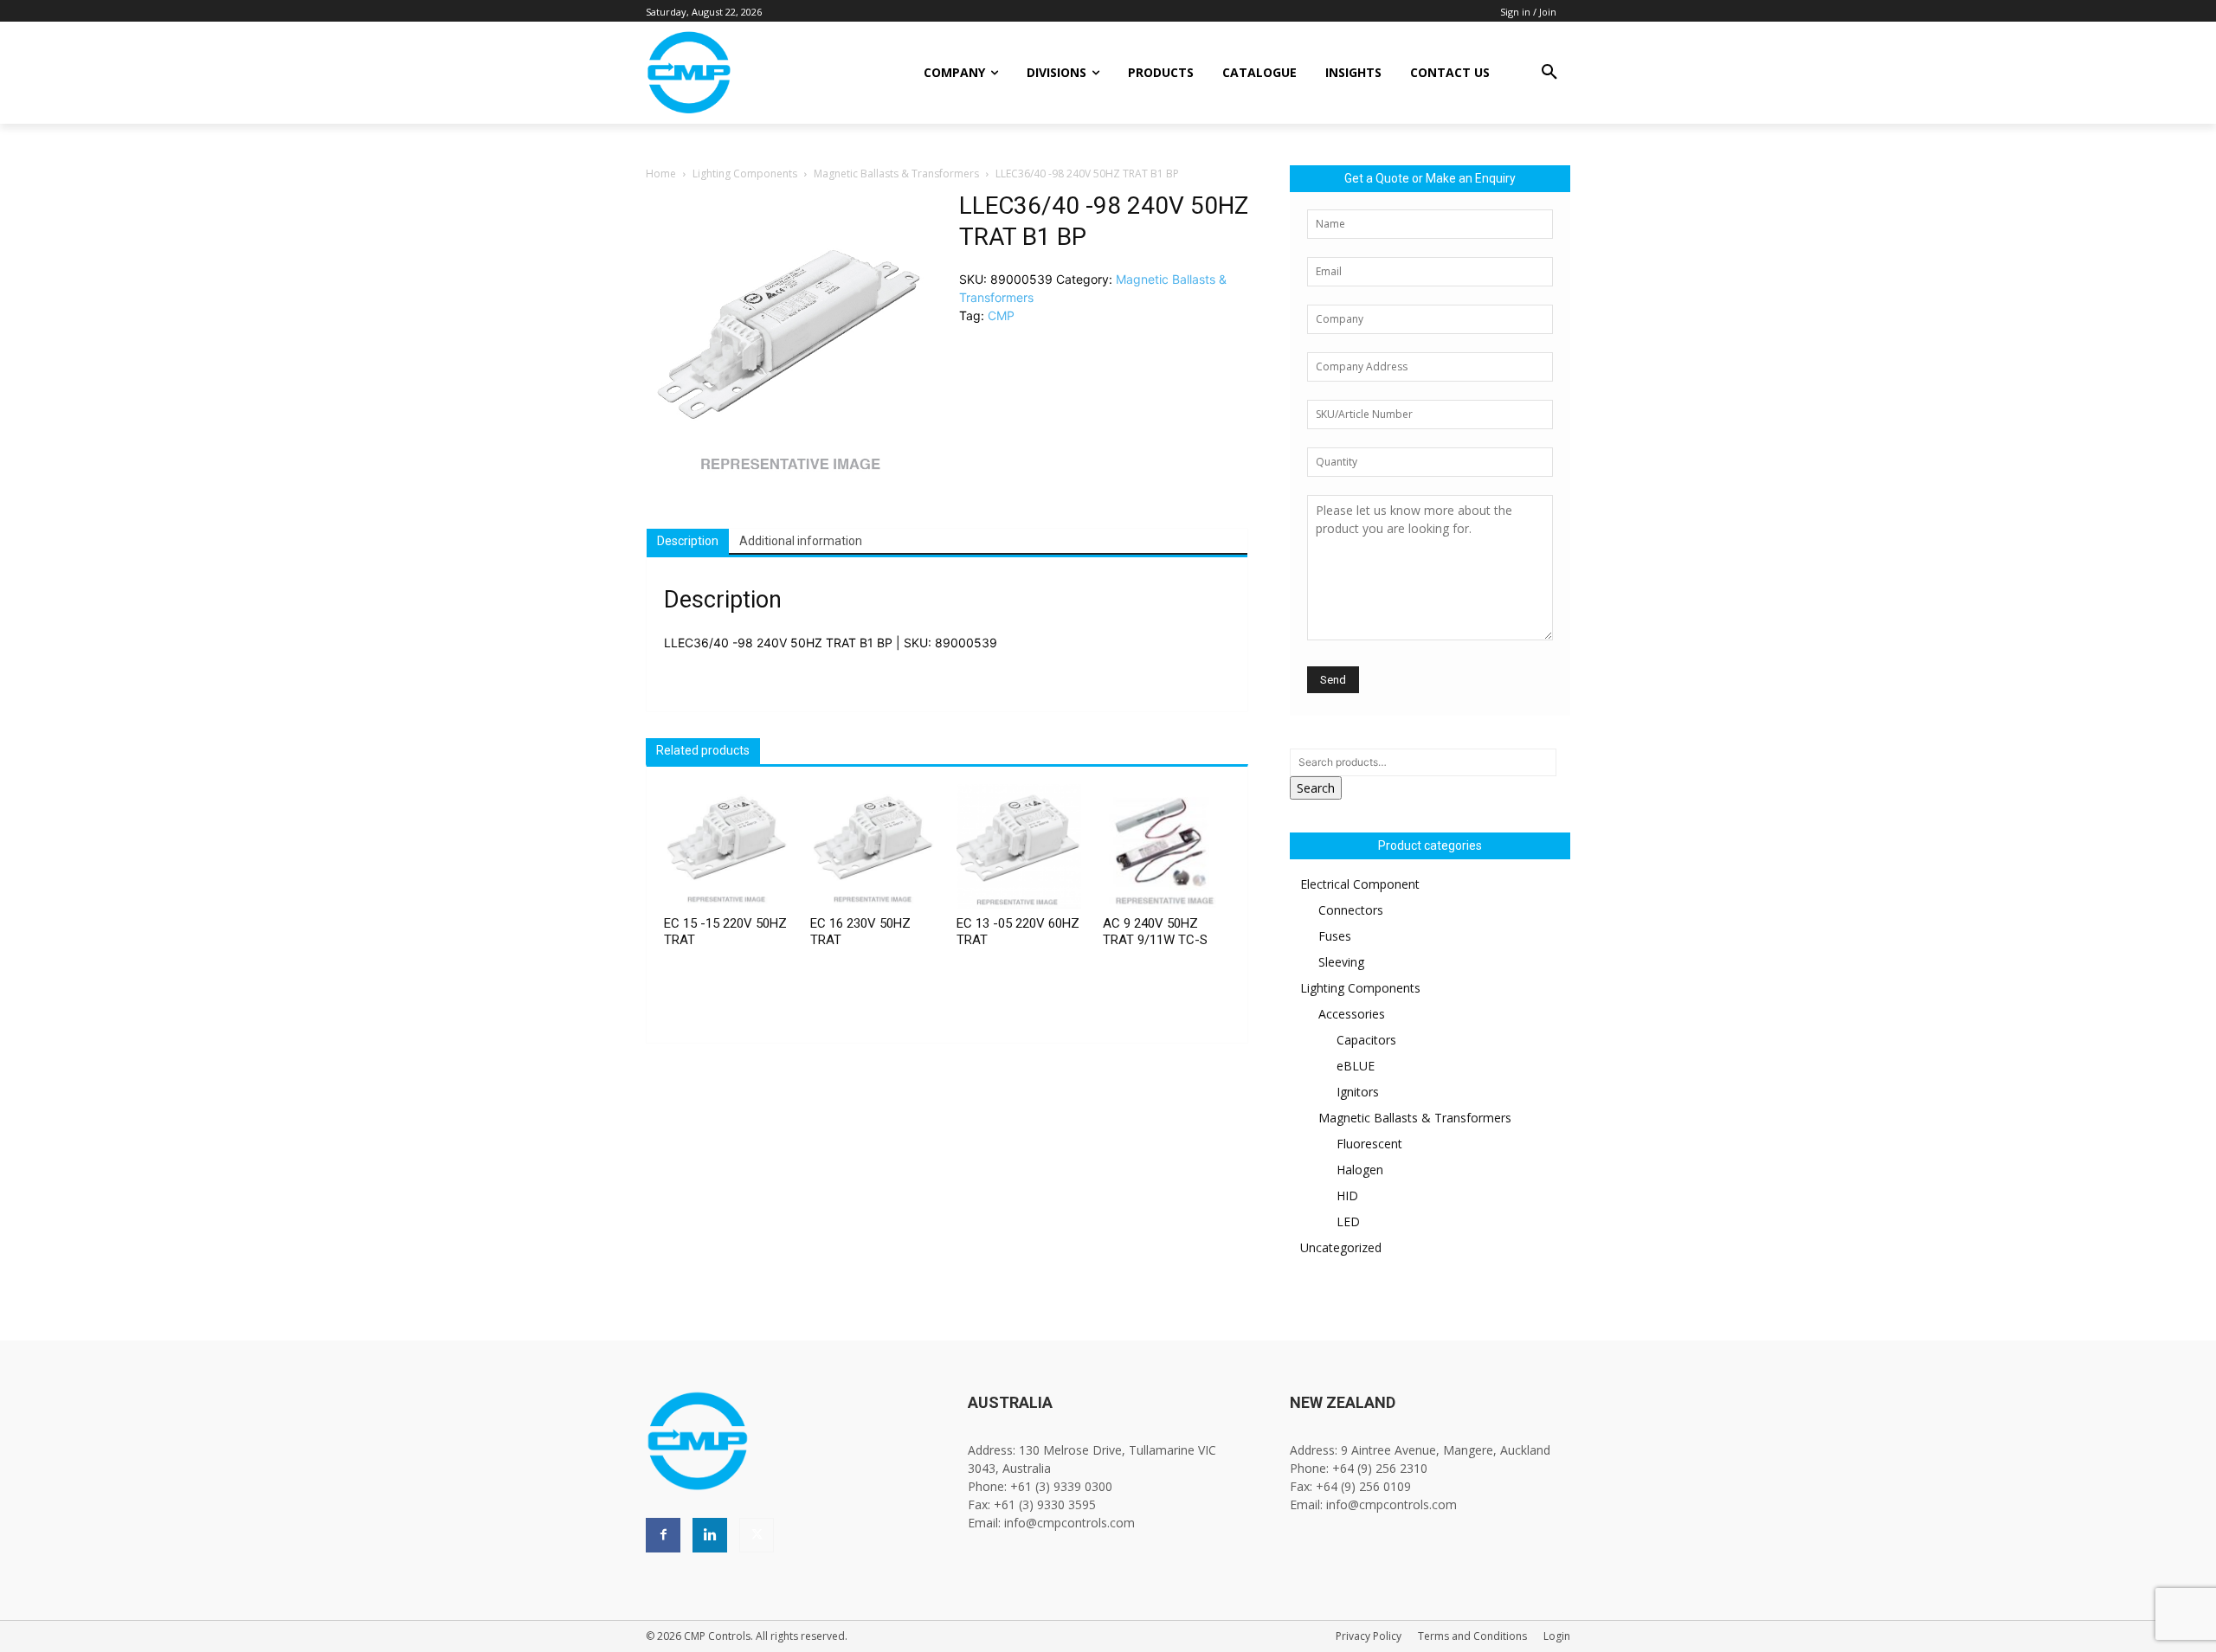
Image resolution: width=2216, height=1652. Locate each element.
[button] (1549, 73)
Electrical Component (1360, 884)
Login (1557, 1636)
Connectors (1351, 910)
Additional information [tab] (801, 541)
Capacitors (1366, 1040)
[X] (757, 1535)
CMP (1001, 315)
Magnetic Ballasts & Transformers (896, 174)
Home (661, 174)
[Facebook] (663, 1535)
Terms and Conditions (1472, 1636)
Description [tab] (688, 541)
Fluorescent (1369, 1144)
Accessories (1352, 1014)
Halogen (1360, 1170)
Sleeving (1341, 962)
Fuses (1335, 936)
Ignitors (1358, 1092)
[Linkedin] (710, 1535)
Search (1316, 788)
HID (1347, 1196)
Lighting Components (745, 174)
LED (1348, 1221)
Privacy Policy (1369, 1636)
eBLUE (1356, 1066)
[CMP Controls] (747, 73)
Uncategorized (1341, 1247)
